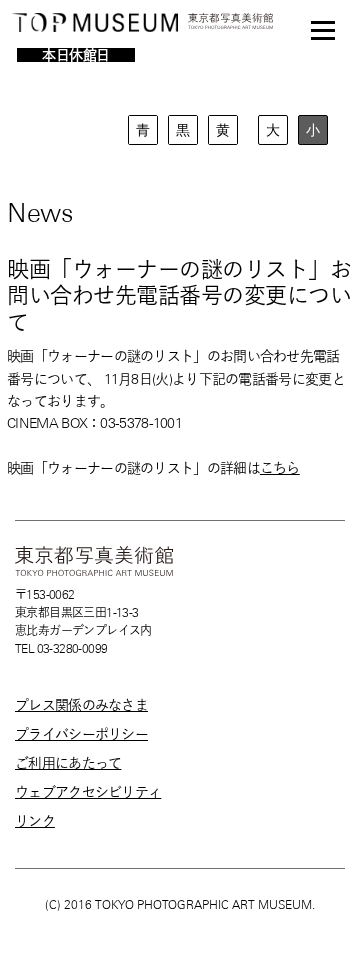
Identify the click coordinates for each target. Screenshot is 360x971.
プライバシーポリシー (81, 734)
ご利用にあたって (68, 763)
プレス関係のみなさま (81, 705)
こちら (280, 468)
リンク (35, 821)
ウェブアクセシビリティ (88, 792)
